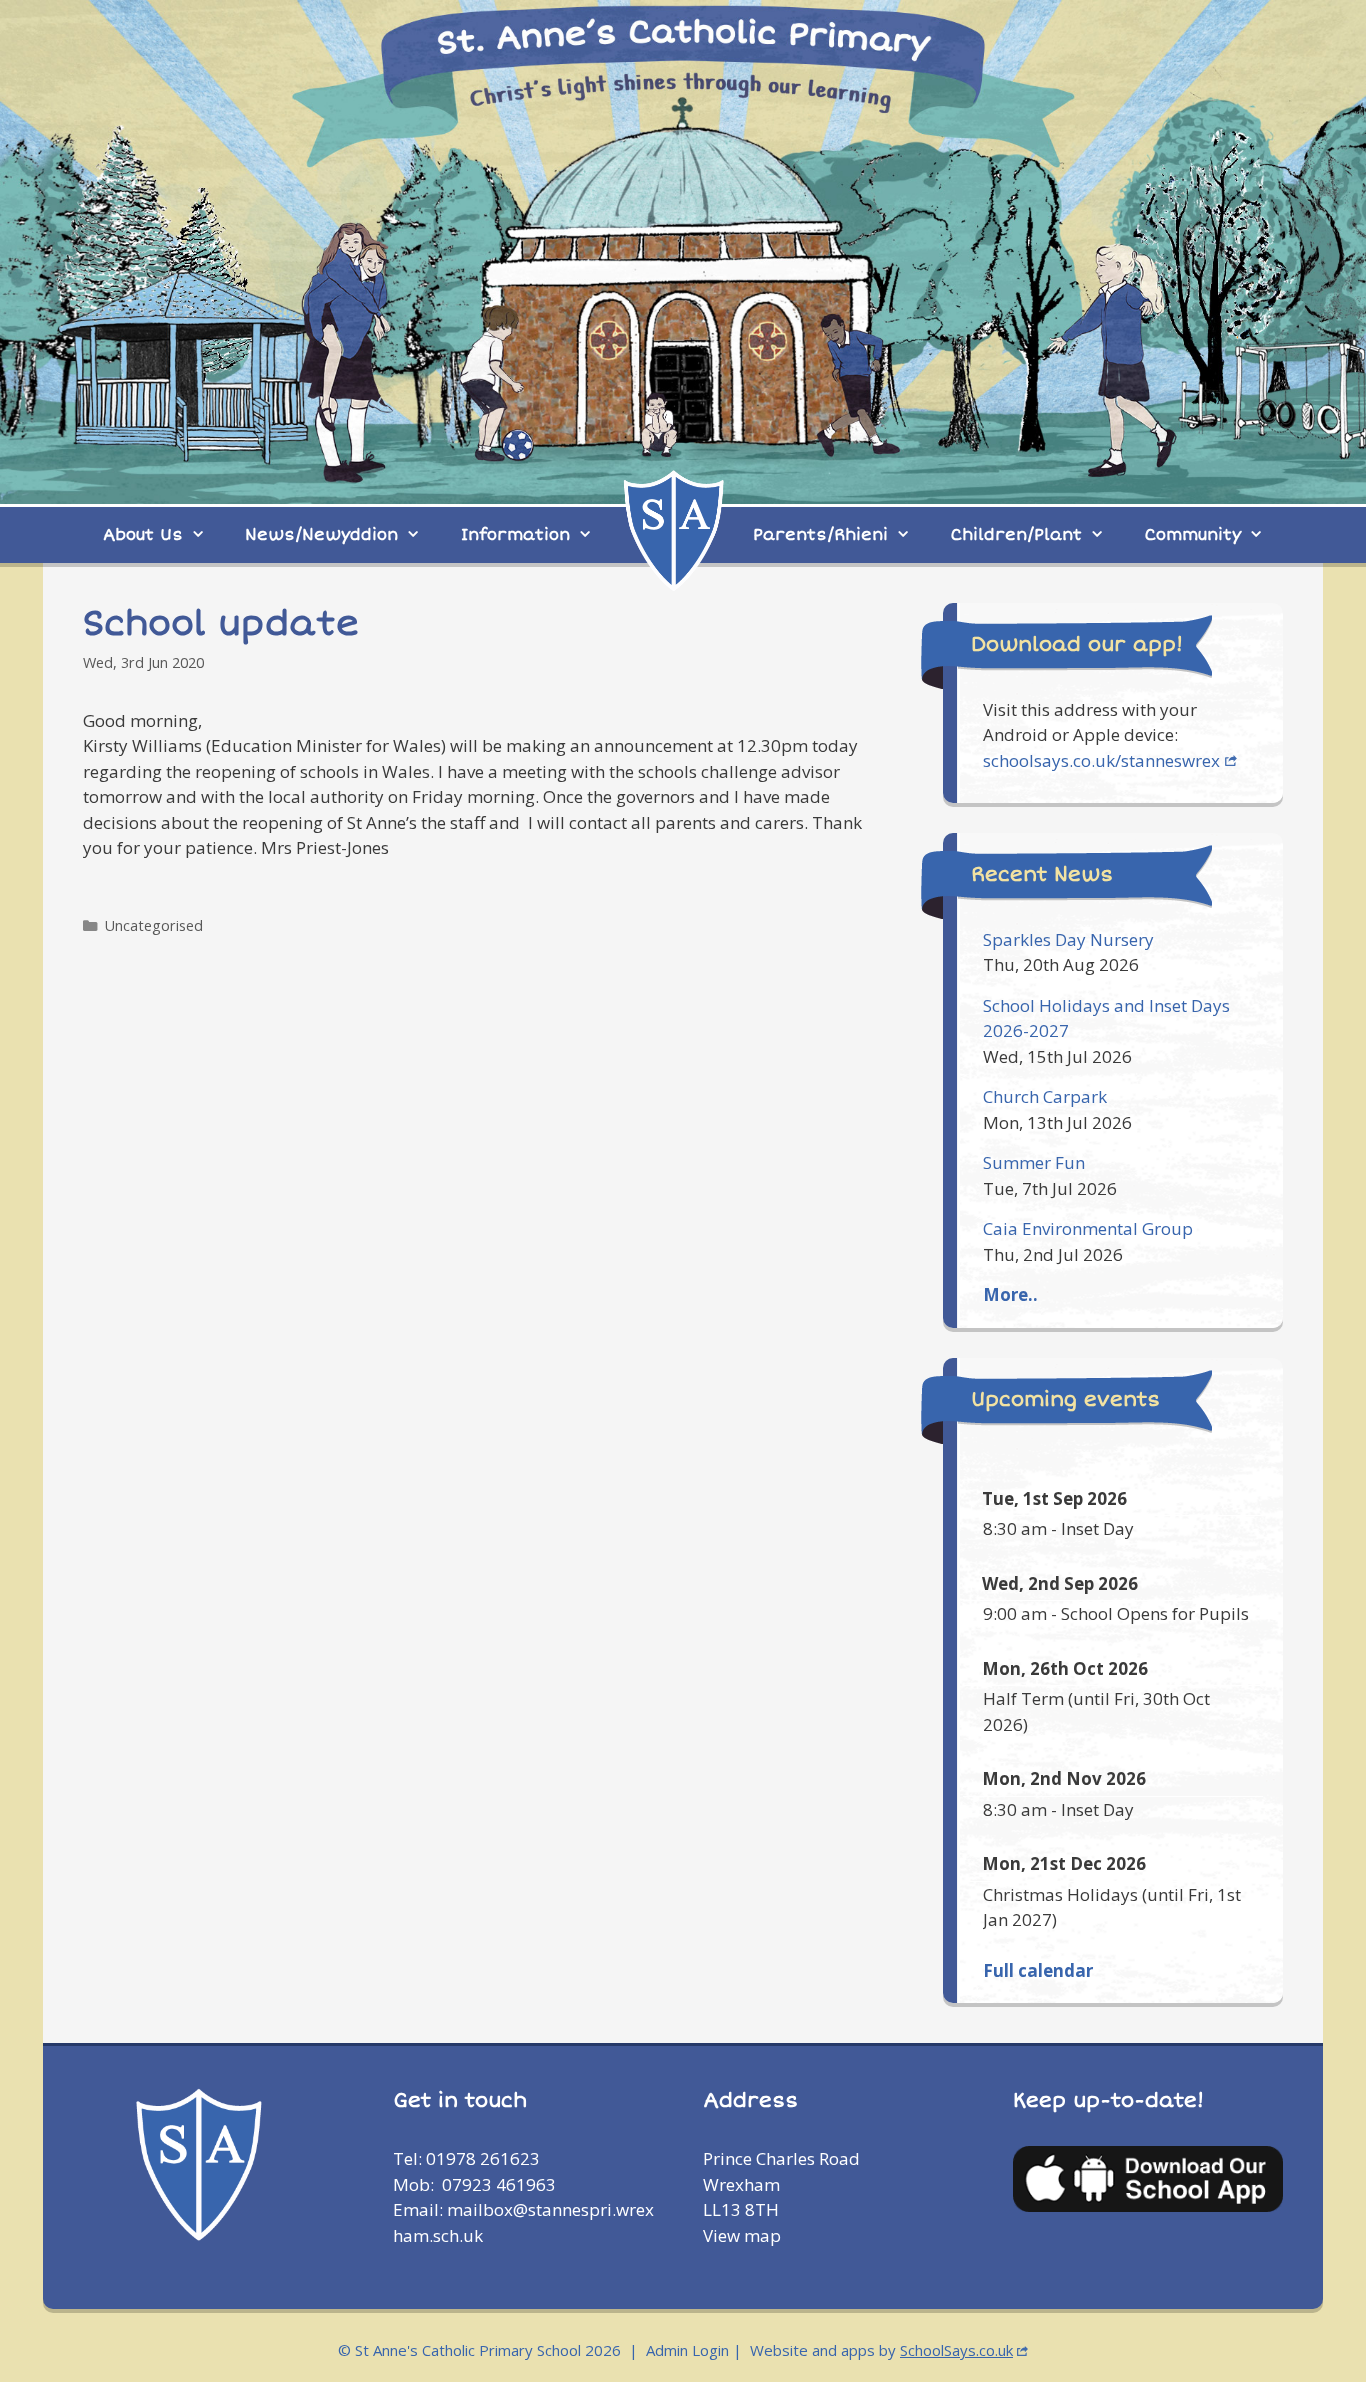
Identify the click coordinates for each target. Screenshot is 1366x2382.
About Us (143, 535)
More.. (1010, 1294)
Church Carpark (1045, 1096)
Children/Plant (1016, 535)
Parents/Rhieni (820, 535)
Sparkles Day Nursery (1068, 939)
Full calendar (1038, 1970)
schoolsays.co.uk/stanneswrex (1101, 760)
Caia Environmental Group (1088, 1228)
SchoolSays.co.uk (956, 2350)
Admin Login (687, 2350)
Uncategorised (154, 925)
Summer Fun (1034, 1162)
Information (515, 535)
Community (1193, 535)
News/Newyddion (321, 535)
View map (742, 2235)
